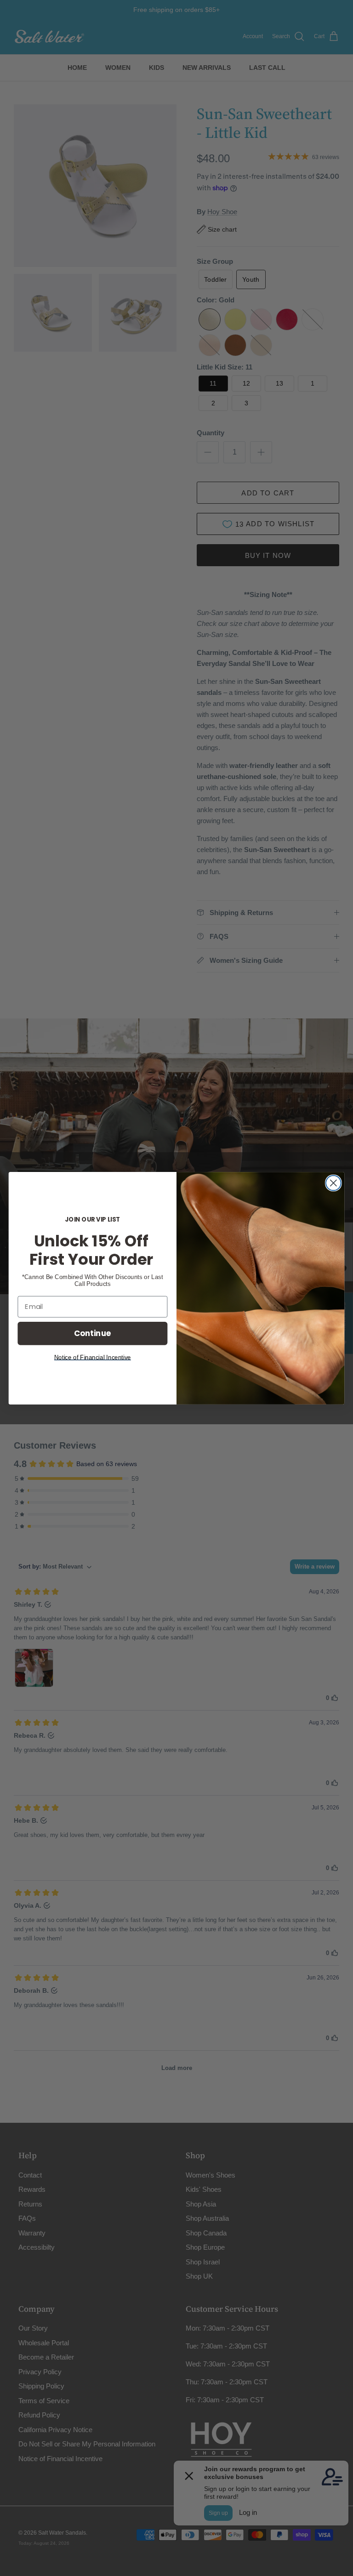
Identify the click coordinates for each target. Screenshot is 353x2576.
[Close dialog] (333, 1183)
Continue (93, 1333)
